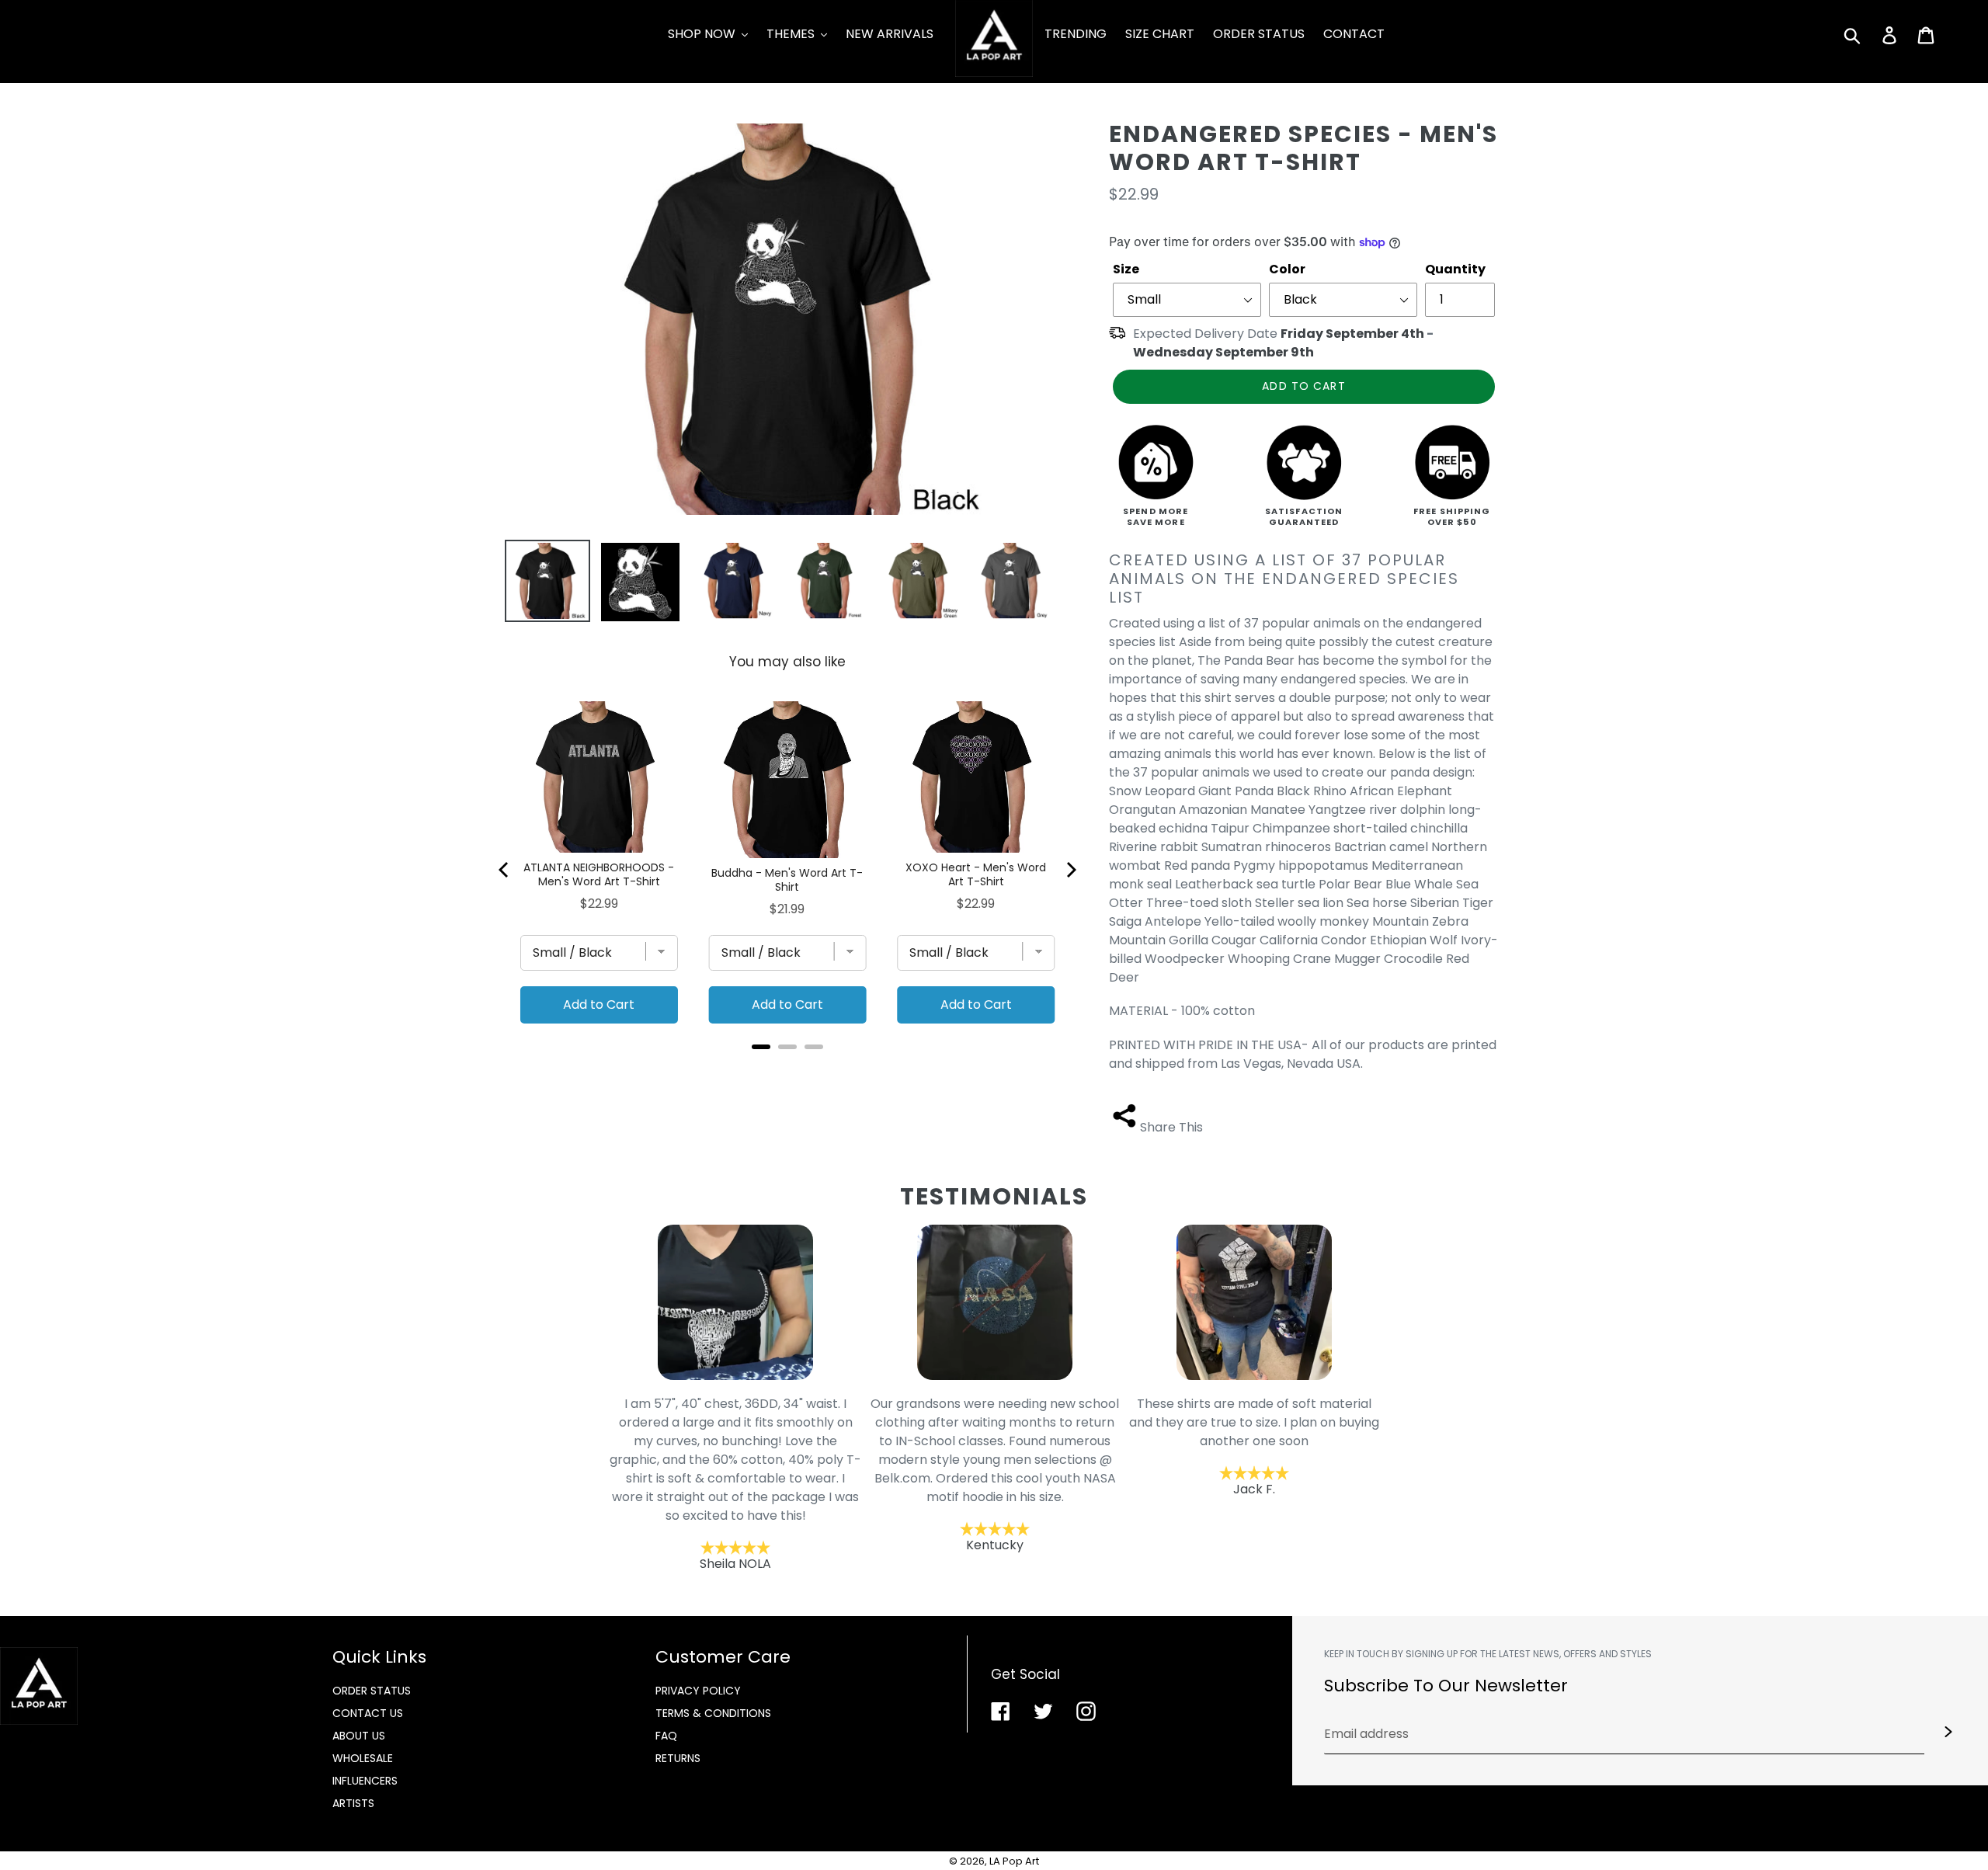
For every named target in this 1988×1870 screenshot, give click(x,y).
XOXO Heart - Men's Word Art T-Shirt (976, 874)
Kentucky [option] (831, 1474)
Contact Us (368, 1713)
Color (1287, 269)
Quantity (1455, 269)
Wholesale (363, 1758)
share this (1171, 1127)
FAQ (666, 1736)
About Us (359, 1736)
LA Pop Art (1014, 1861)
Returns (678, 1758)
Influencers (365, 1781)
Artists (353, 1803)
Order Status (372, 1691)
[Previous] (505, 870)
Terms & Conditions (713, 1713)
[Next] (1070, 870)
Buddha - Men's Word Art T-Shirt (787, 880)
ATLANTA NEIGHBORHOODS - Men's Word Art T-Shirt (599, 874)
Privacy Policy (698, 1691)
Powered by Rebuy (787, 1067)
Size (1126, 269)
